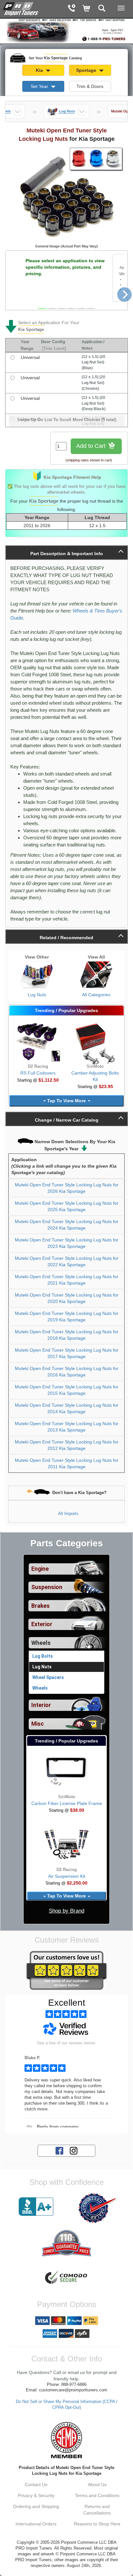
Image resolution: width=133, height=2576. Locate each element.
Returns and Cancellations (97, 2510)
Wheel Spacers (48, 1677)
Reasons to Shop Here (97, 2524)
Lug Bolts (43, 1656)
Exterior (42, 1624)
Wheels (41, 1643)
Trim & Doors (90, 86)
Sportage (87, 70)
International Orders (36, 2524)
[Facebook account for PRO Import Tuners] (59, 2150)
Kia (40, 70)
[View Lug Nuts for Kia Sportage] (37, 975)
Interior (41, 1705)
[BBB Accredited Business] (36, 2207)
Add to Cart (92, 446)
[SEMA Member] (66, 2440)
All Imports (68, 1514)
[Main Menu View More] (121, 8)
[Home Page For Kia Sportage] (21, 8)
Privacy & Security (36, 2495)
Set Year (40, 86)
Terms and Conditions (97, 2495)
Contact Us (36, 2484)
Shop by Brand (66, 1911)
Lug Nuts (37, 995)
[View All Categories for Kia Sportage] (96, 975)
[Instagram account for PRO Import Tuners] (74, 2150)
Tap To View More (66, 1101)
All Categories (96, 995)
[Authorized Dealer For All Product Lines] (97, 2208)
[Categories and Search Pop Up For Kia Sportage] (102, 9)
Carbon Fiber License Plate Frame (67, 1803)
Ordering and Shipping (36, 2506)
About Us (97, 2484)
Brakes (41, 1606)
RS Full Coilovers (38, 1073)
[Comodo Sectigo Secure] (66, 2278)
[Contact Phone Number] (72, 9)
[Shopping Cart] (87, 9)
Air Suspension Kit (67, 1876)
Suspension (47, 1587)
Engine (40, 1569)
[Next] (124, 295)
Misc (38, 1724)
